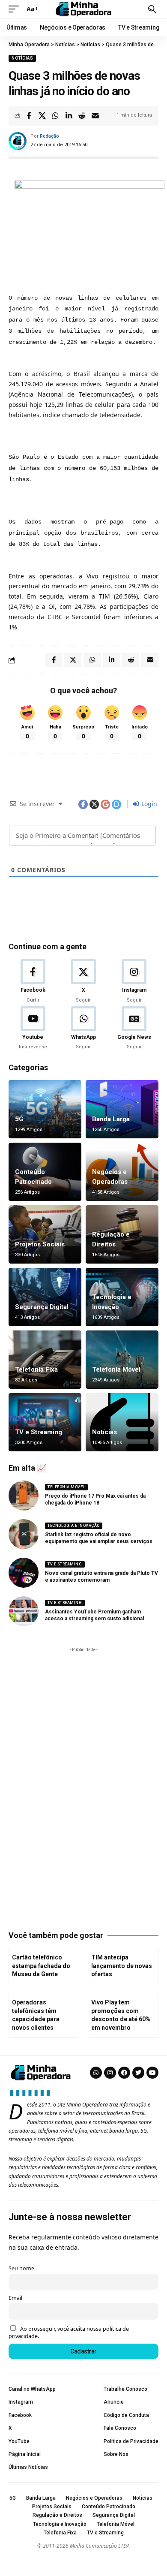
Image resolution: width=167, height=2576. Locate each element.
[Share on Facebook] (29, 116)
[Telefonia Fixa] (45, 1360)
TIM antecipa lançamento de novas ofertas (122, 1966)
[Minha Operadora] (83, 9)
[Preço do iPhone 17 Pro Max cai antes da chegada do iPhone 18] (24, 1496)
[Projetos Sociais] (45, 1234)
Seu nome (21, 2268)
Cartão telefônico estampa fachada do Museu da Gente (41, 1966)
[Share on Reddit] (82, 116)
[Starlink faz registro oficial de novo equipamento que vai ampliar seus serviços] (24, 1534)
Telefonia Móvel (116, 1369)
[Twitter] (138, 2073)
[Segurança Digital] (45, 1297)
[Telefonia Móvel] (122, 1360)
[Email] (95, 116)
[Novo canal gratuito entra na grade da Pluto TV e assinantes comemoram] (24, 1573)
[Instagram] (134, 981)
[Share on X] (42, 116)
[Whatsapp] (96, 2073)
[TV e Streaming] (45, 1422)
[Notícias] (122, 1422)
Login (148, 804)
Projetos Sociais (40, 1244)
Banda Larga (111, 1119)
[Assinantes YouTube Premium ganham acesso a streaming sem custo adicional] (24, 1611)
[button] (16, 9)
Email (15, 2298)
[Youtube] (33, 1029)
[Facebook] (33, 981)
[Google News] (134, 1029)
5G (19, 1119)
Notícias (22, 58)
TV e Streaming (39, 1432)
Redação (49, 136)
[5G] (45, 1109)
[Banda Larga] (122, 1109)
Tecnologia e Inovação (74, 1526)
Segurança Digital (42, 1307)
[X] (83, 981)
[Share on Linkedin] (69, 116)
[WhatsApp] (83, 1029)
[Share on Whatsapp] (55, 116)
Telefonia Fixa (36, 1369)
